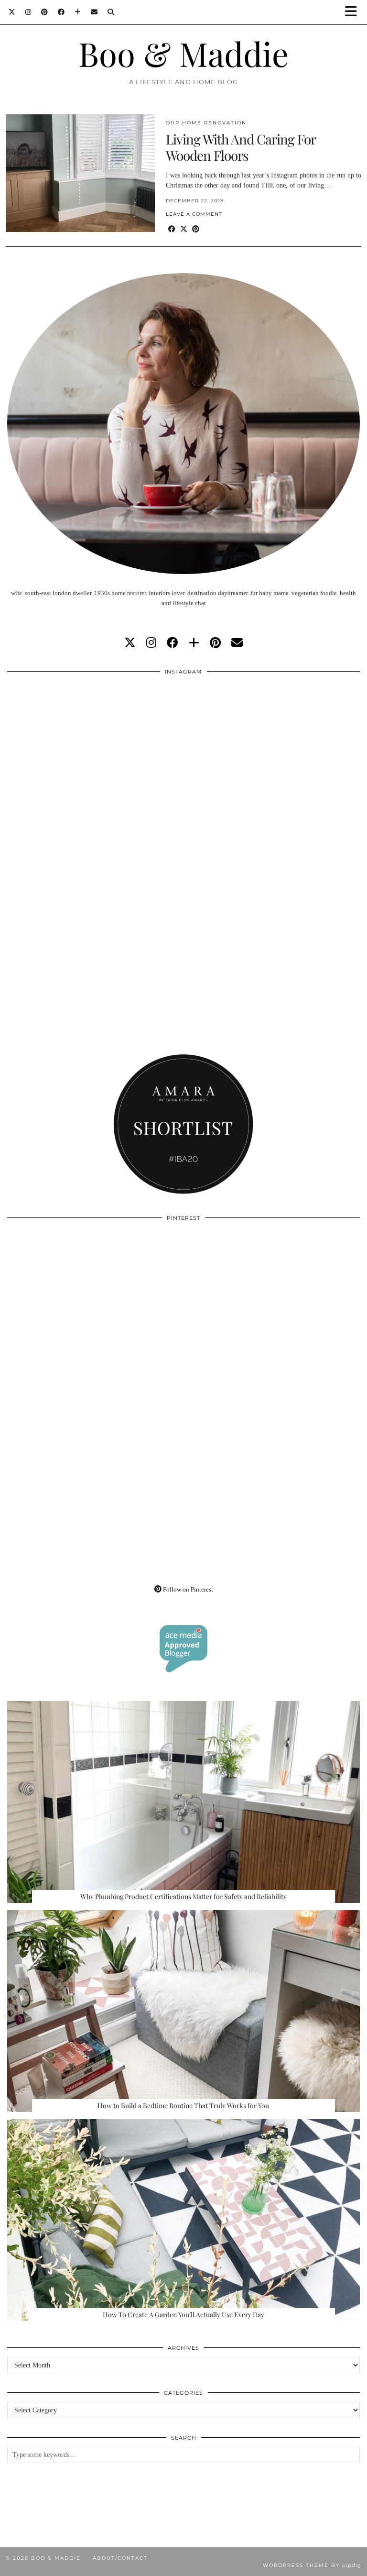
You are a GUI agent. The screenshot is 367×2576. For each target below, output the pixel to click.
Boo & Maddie (183, 53)
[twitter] (130, 643)
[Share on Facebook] (172, 229)
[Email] (94, 12)
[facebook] (173, 643)
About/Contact (120, 2558)
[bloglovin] (194, 643)
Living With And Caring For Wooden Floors (241, 147)
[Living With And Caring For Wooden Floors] (80, 173)
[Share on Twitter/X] (184, 229)
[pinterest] (215, 643)
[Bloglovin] (78, 12)
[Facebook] (61, 12)
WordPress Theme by (312, 2565)
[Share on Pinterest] (196, 229)
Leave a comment (194, 214)
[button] (354, 12)
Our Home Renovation (206, 123)
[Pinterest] (45, 12)
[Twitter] (12, 12)
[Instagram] (28, 12)
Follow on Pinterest (187, 1589)
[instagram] (151, 643)
